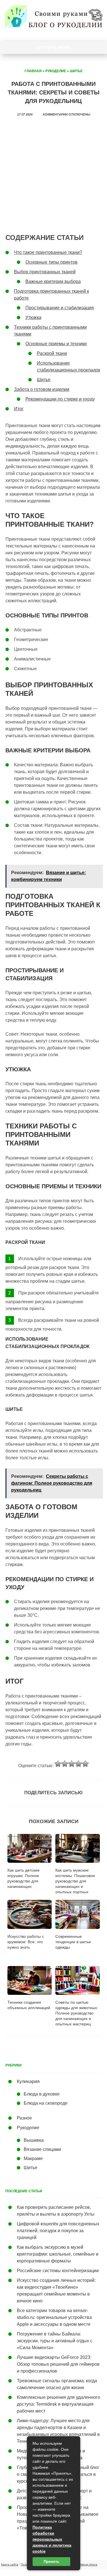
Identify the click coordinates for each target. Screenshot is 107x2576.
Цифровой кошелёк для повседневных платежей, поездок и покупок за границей (58, 2231)
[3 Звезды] (72, 1764)
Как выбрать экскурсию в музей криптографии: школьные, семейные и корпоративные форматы (58, 2254)
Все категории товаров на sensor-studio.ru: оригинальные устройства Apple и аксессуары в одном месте (54, 2317)
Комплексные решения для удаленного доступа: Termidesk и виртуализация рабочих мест (58, 2404)
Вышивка (34, 2140)
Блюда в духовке (42, 2094)
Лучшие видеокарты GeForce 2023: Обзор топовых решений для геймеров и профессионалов (58, 2364)
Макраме (33, 2158)
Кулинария (28, 2081)
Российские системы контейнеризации (58, 2271)
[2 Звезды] (65, 1764)
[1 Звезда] (58, 1764)
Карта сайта (10, 2564)
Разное (24, 2118)
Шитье (76, 71)
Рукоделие (56, 71)
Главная (33, 71)
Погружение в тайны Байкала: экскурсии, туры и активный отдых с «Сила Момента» (55, 2341)
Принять (52, 2562)
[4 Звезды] (78, 1764)
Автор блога (89, 2564)
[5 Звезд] (85, 1764)
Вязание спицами (42, 2149)
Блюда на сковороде (46, 2103)
